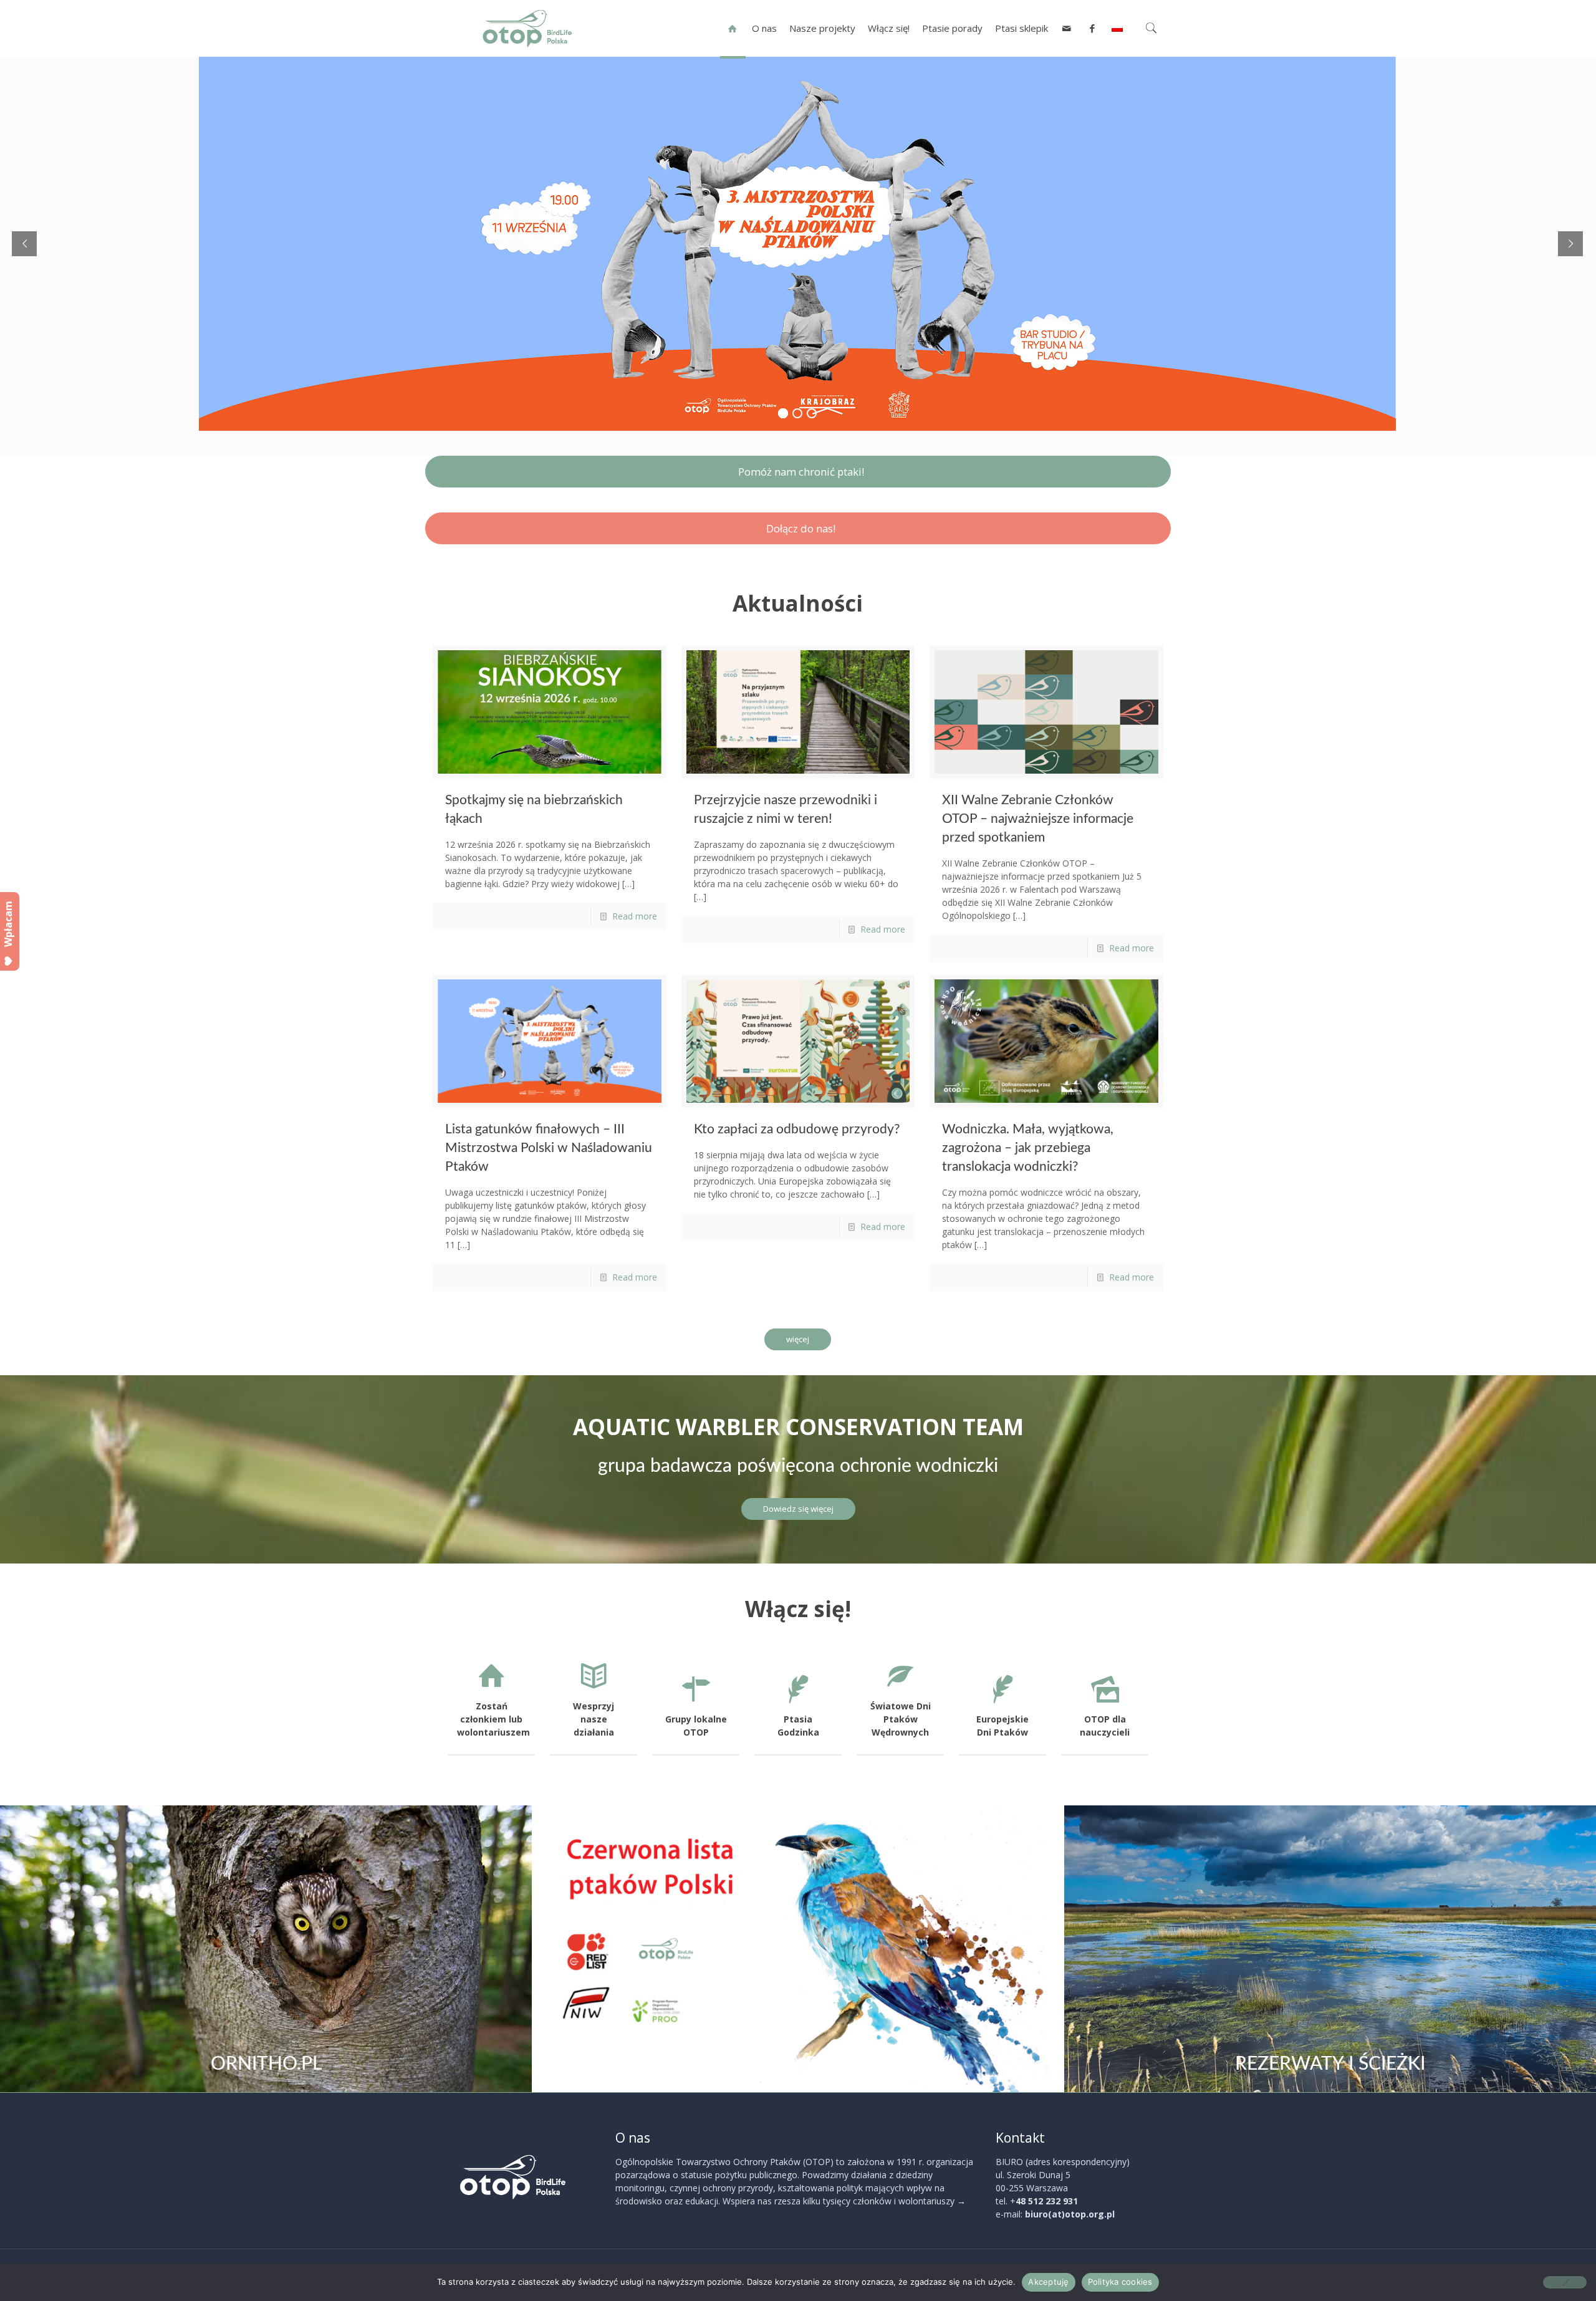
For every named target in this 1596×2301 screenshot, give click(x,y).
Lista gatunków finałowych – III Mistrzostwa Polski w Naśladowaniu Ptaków (549, 1148)
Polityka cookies (1120, 2282)
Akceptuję (1048, 2282)
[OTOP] (527, 28)
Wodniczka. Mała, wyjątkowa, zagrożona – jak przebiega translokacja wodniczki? (1028, 1148)
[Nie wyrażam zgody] (1565, 2282)
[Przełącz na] (1117, 28)
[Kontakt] (1067, 28)
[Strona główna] (733, 28)
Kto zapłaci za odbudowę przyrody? (797, 1129)
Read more (635, 916)
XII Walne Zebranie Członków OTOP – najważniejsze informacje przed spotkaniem (1038, 819)
